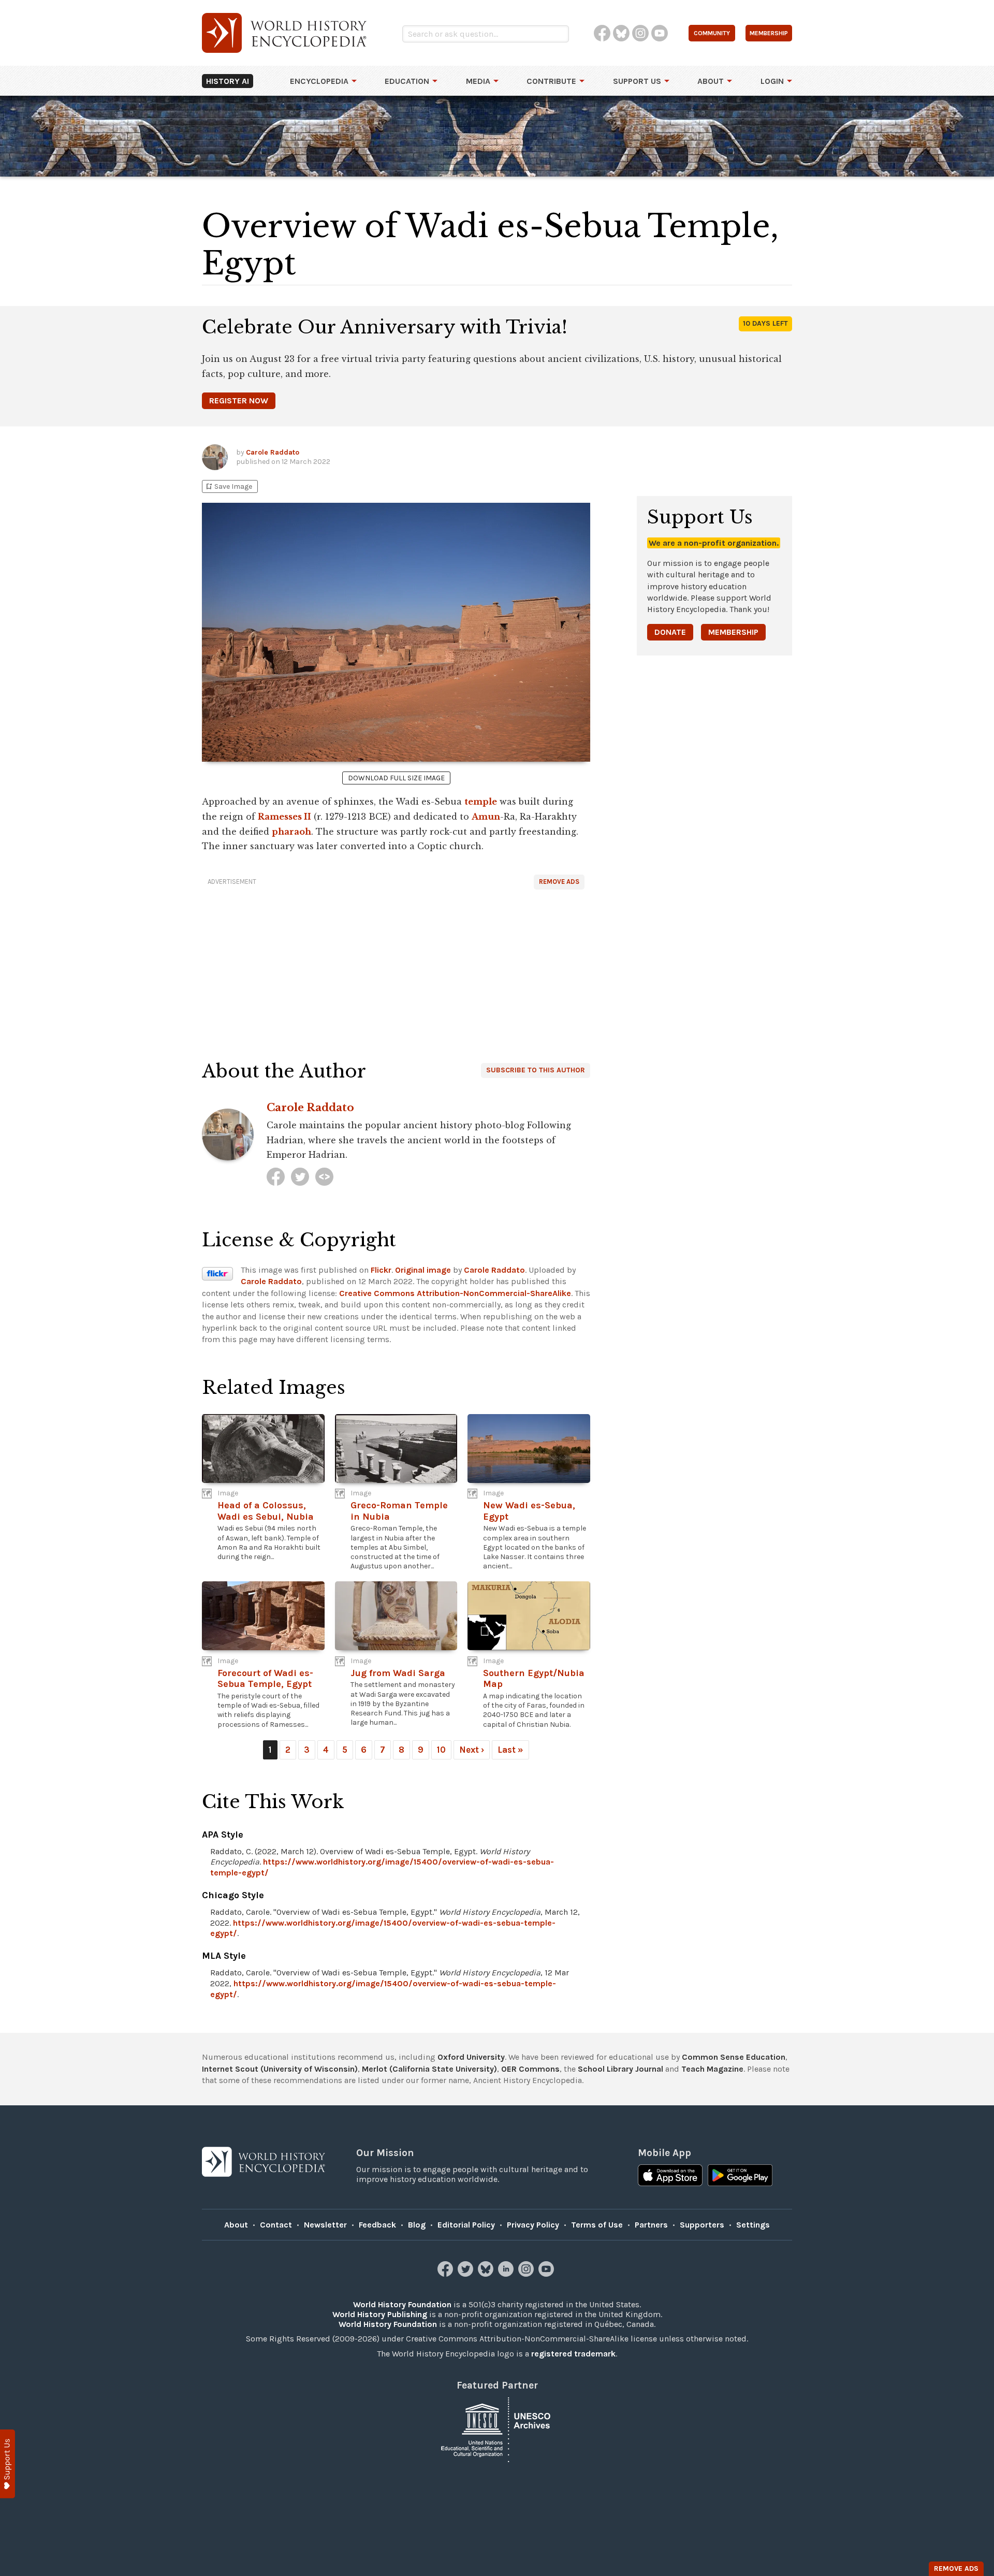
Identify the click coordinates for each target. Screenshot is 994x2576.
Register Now (239, 401)
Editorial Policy (466, 2225)
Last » (510, 1750)
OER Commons (530, 2069)
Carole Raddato (273, 452)
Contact (276, 2225)
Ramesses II (284, 817)
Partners (651, 2225)
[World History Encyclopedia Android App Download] (740, 2176)
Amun (486, 817)
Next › (472, 1750)
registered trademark (573, 2354)
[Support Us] (8, 2464)
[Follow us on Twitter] (467, 2274)
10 (441, 1750)
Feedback (377, 2225)
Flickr (381, 1270)
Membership (733, 632)
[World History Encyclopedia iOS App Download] (670, 2176)
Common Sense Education (734, 2057)
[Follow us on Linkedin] (507, 2274)
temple (481, 802)
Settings (753, 2225)
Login (772, 81)
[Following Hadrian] (324, 1177)
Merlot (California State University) (429, 2069)
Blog (417, 2225)
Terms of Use (597, 2225)
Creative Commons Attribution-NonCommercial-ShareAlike (455, 1293)
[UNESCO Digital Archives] (497, 2429)
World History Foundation (402, 2304)
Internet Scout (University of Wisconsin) (280, 2069)
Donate (670, 632)
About (711, 81)
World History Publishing (380, 2314)
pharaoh (291, 832)
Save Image (228, 486)
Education (407, 81)
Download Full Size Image (396, 778)
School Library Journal (620, 2069)
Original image (423, 1270)
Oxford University (471, 2057)
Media (478, 81)
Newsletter (325, 2225)
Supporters (702, 2225)
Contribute (551, 81)
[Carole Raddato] (276, 1177)
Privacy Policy (533, 2225)
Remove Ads (559, 882)
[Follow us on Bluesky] (487, 2274)
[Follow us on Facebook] (447, 2274)
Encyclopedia (319, 81)
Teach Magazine (712, 2069)
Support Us (637, 81)
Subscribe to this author (536, 1070)
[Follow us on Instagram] (527, 2274)
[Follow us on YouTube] (547, 2274)
